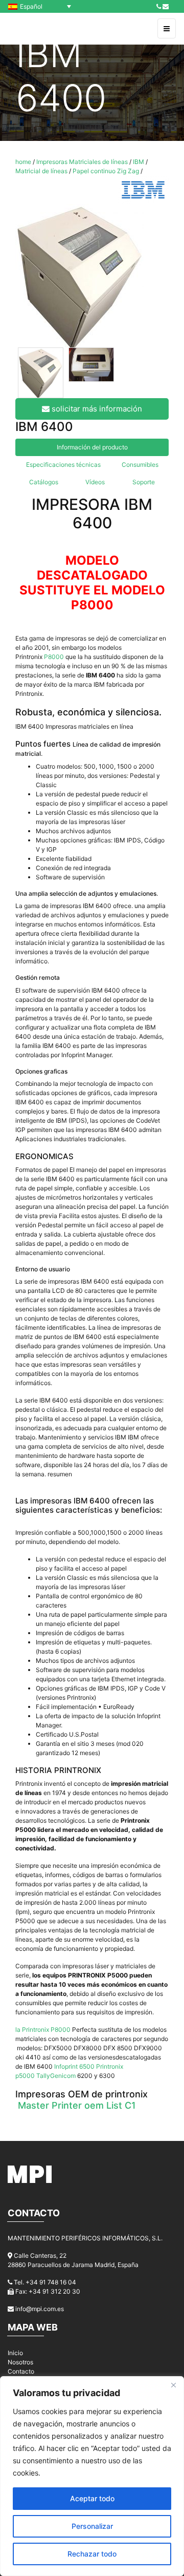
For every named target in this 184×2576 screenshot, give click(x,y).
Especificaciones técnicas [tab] (63, 465)
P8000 (55, 657)
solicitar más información (96, 409)
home (23, 162)
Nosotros (20, 2362)
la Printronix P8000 (43, 2029)
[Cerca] (173, 2385)
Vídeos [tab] (95, 482)
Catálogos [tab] (44, 482)
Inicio (15, 2353)
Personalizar (92, 2526)
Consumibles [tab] (140, 465)
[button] (42, 6)
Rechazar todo (92, 2554)
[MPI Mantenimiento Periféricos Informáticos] (30, 29)
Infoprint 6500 (74, 2066)
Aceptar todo (92, 2498)
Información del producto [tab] (92, 447)
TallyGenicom (56, 2076)
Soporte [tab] (144, 482)
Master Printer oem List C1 (77, 2105)
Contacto (21, 2371)
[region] (92, 2476)
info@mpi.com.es (40, 2309)
